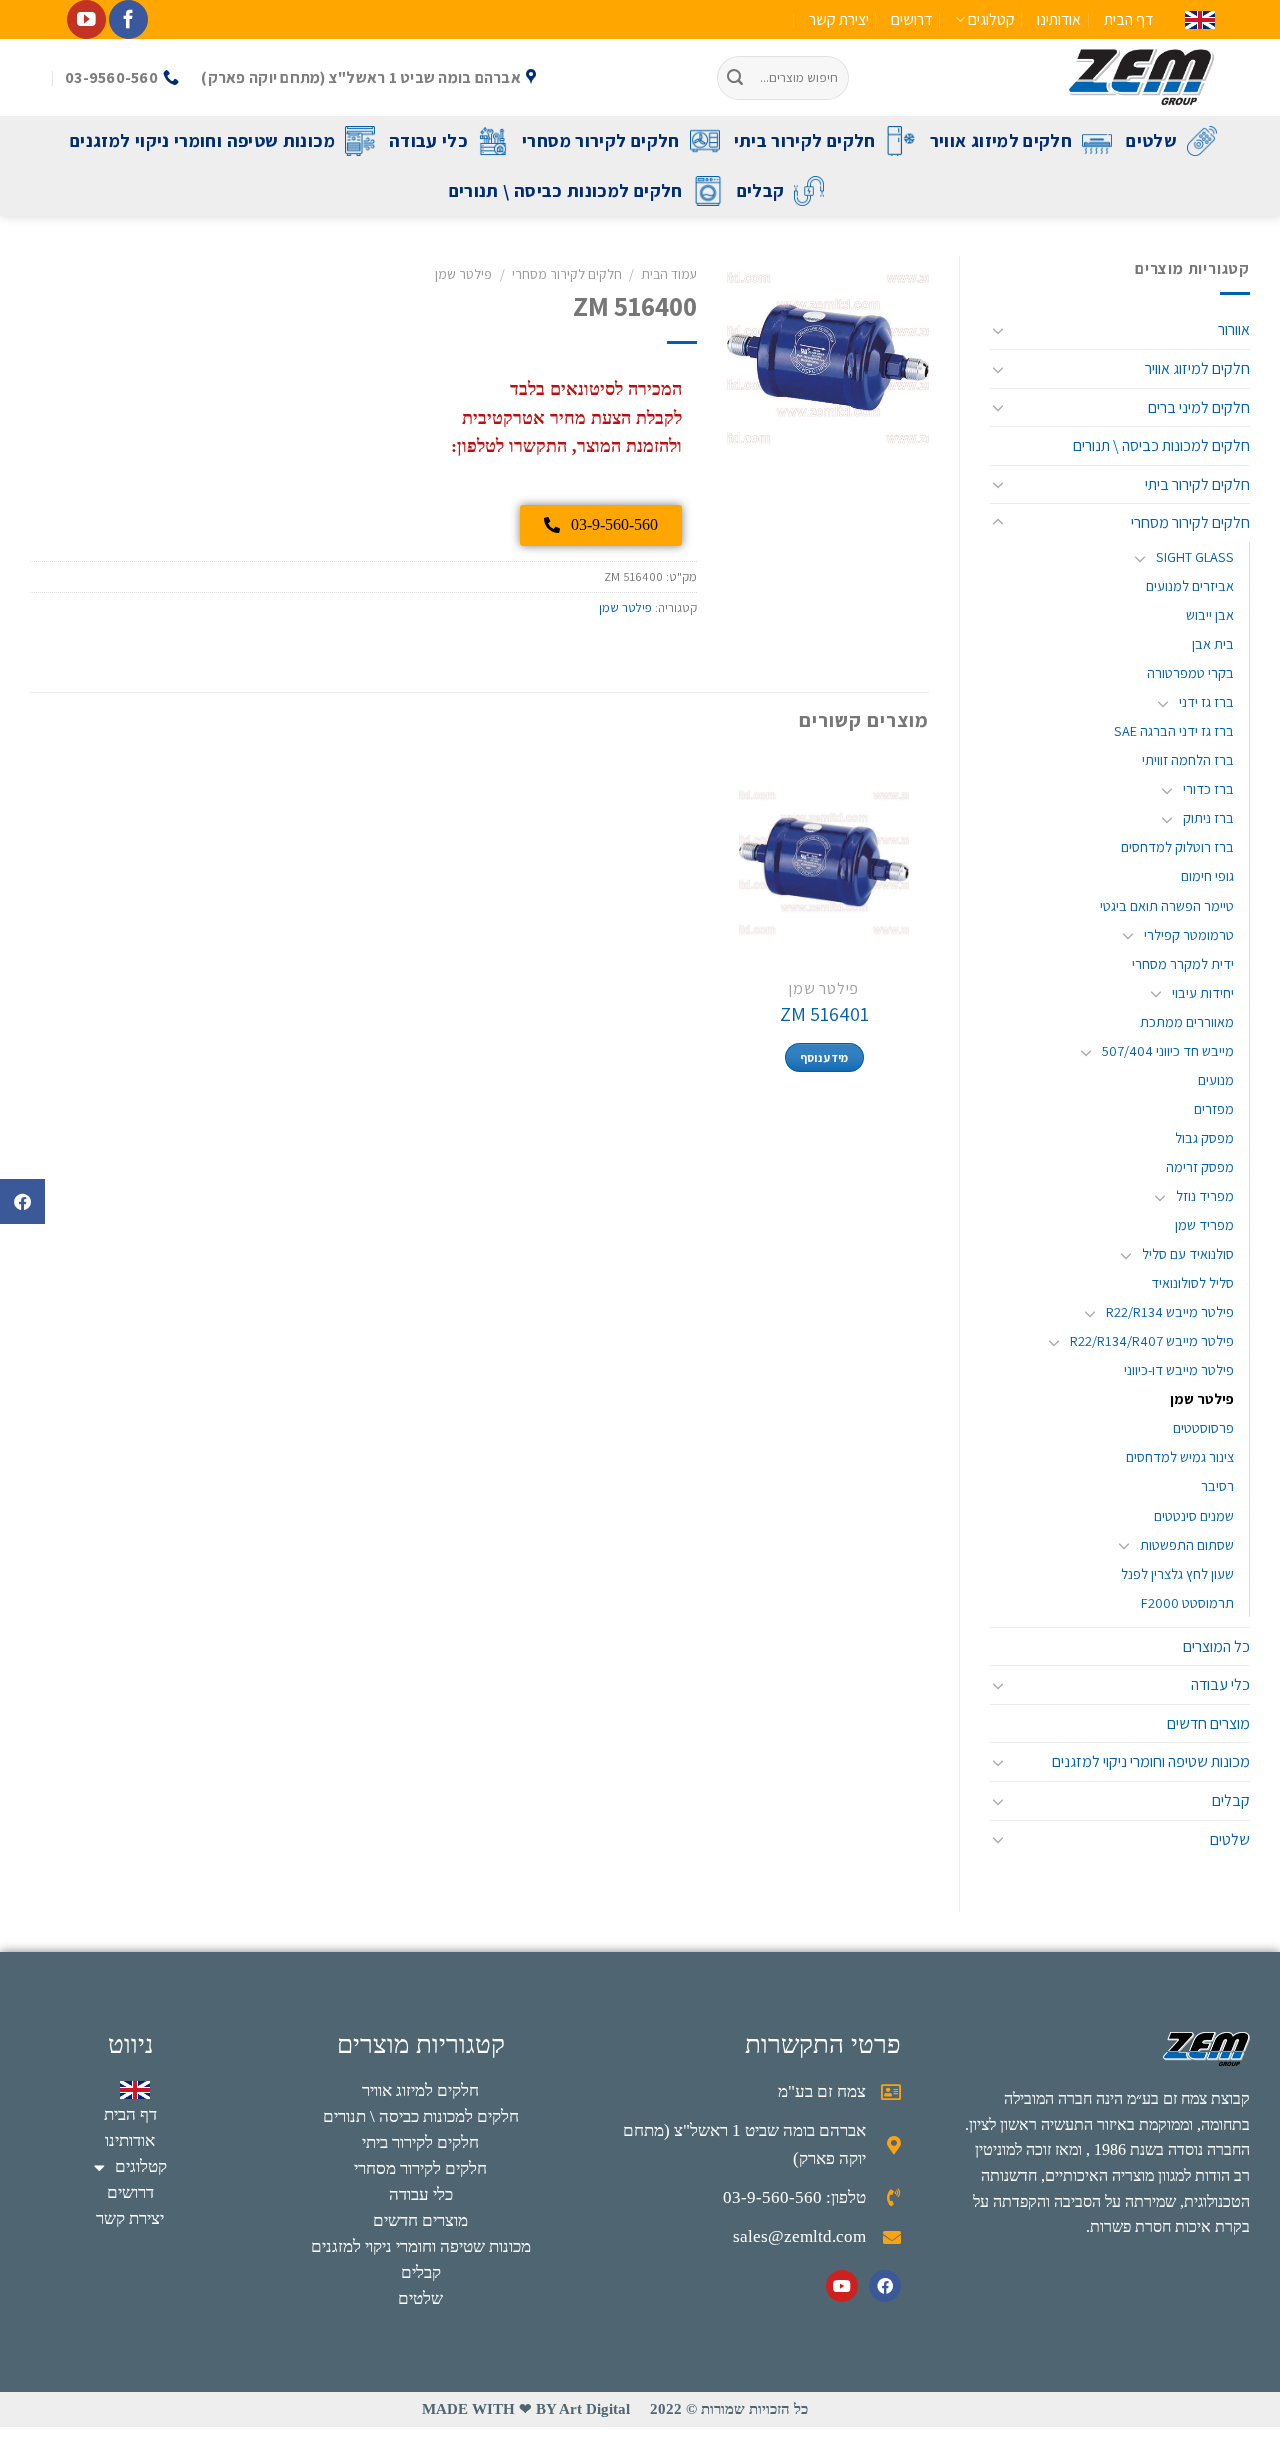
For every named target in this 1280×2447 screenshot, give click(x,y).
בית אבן (1213, 643)
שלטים (1151, 140)
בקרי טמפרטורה (1190, 672)
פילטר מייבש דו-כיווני (1179, 1369)
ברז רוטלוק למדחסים (1177, 846)
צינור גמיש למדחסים (1180, 1456)
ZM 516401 (824, 1014)
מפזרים (1214, 1108)
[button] (22, 1201)
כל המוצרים (1216, 1646)
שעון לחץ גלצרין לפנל (1177, 1573)
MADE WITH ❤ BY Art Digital (526, 2409)
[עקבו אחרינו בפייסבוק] (128, 19)
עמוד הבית (669, 274)
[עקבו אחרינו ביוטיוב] (86, 19)
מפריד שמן (1204, 1224)
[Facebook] (885, 2286)
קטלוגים (991, 19)
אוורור (1234, 329)
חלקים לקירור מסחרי (600, 140)
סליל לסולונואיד (1192, 1282)
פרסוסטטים (1203, 1427)
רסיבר (1217, 1485)
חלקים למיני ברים (1199, 407)
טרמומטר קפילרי (1189, 934)
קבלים (761, 190)
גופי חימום (1207, 875)
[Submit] (736, 78)
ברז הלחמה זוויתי (1188, 759)
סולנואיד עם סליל (1188, 1253)
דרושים (911, 19)
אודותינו (1059, 19)
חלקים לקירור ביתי (805, 140)
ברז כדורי (1208, 788)
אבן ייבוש (1210, 614)
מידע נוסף (824, 1057)
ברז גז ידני (1206, 701)
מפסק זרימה (1200, 1166)
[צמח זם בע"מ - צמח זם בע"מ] (1047, 77)
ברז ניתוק (1208, 817)
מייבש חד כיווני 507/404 (1168, 1050)
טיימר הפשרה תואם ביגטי (1167, 905)
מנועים (1216, 1079)
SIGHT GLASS (1195, 556)
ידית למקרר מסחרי (1183, 963)
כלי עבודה (428, 140)
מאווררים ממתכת (1187, 1021)
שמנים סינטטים (1194, 1515)
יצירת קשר (839, 19)
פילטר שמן (1202, 1398)
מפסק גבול (1204, 1137)
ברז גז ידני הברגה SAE (1174, 730)
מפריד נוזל (1205, 1195)
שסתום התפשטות (1187, 1544)
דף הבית (1128, 19)
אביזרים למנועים (1190, 585)
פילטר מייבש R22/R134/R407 (1152, 1340)
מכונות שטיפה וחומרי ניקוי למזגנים (202, 140)
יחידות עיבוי (1203, 992)
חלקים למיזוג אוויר (1001, 140)
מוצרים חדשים (1208, 1723)
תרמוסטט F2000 (1187, 1602)
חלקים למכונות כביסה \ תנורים (566, 190)
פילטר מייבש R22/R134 (1170, 1311)
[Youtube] (842, 2286)
